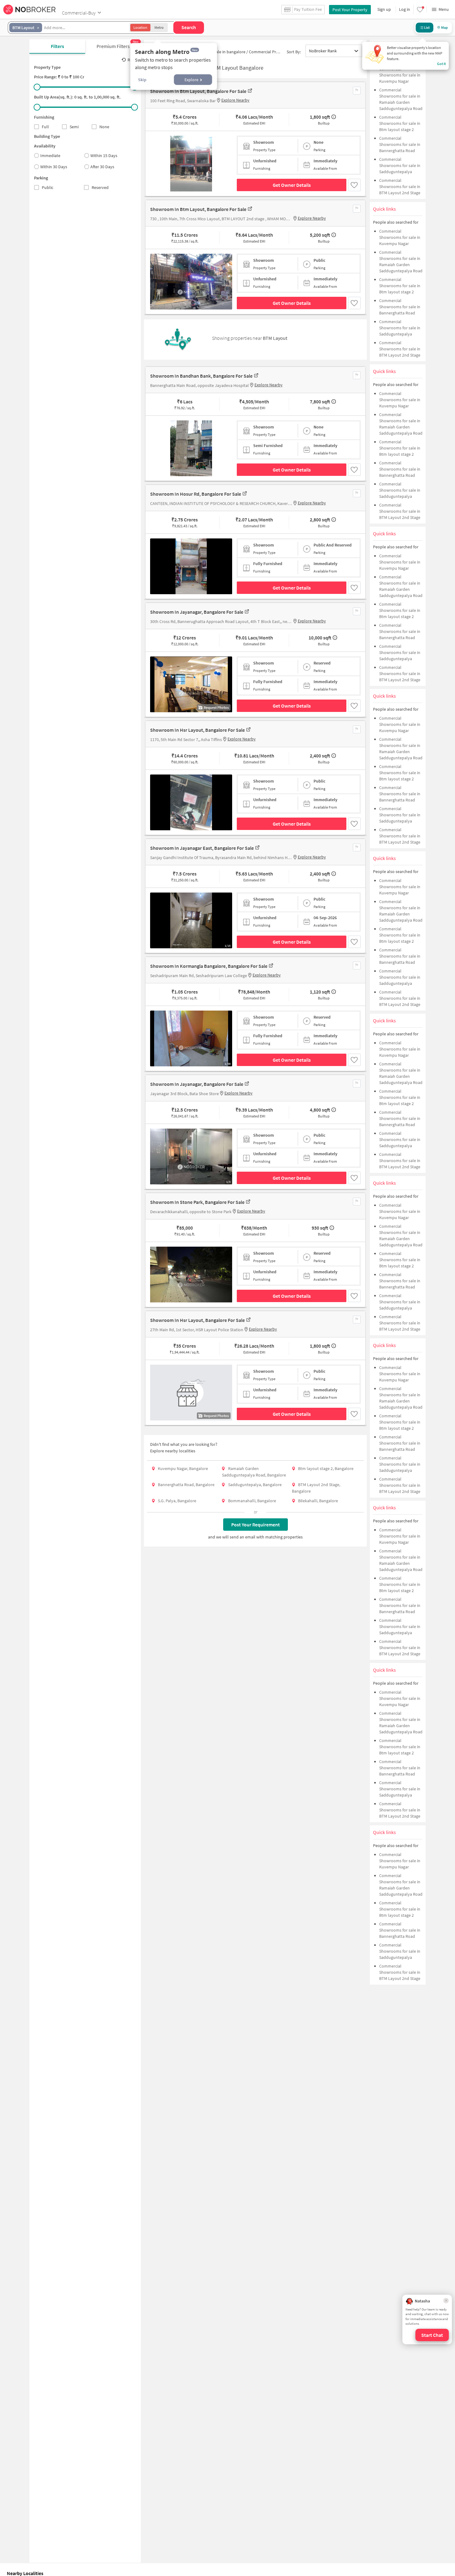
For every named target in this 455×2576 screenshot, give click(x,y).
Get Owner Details (292, 185)
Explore (191, 80)
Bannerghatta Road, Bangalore (186, 1485)
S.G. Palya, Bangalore (177, 1501)
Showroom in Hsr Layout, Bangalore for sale (197, 730)
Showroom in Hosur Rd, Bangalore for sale (196, 494)
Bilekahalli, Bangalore (318, 1501)
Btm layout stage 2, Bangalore (326, 1468)
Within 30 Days (54, 167)
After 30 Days (102, 167)
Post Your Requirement (256, 1525)
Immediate (50, 156)
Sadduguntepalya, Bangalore (255, 1485)
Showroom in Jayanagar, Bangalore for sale (197, 612)
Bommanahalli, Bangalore (252, 1501)
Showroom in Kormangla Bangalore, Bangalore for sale (209, 966)
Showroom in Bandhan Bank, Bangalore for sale (201, 376)
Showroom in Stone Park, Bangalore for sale (197, 1202)
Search (189, 27)
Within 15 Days (104, 156)
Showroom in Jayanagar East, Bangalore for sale (202, 848)
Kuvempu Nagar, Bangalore (183, 1468)
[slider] (37, 87)
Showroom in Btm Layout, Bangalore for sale (198, 91)
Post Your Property (350, 10)
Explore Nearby (235, 100)
